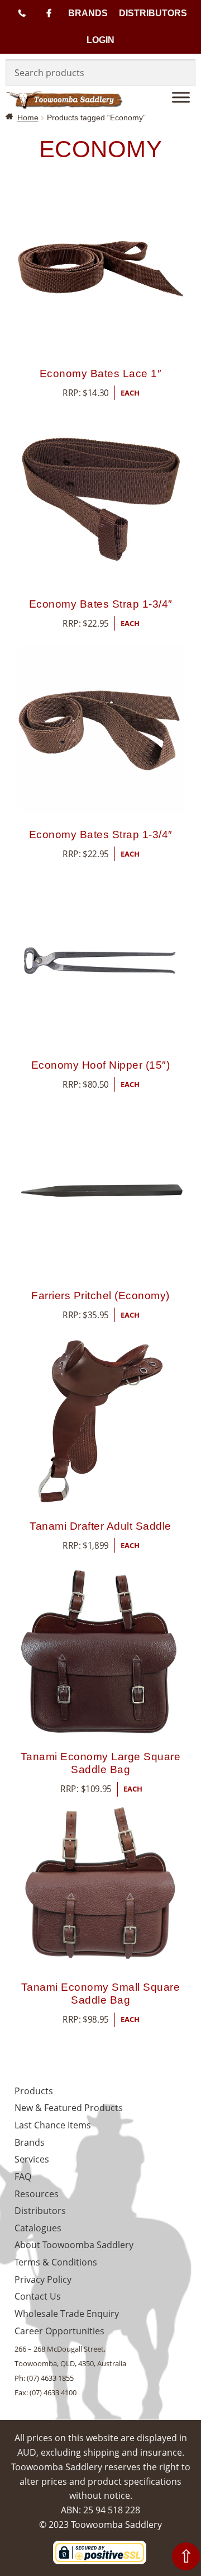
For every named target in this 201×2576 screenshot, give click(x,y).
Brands (88, 13)
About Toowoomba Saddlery (74, 2245)
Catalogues (38, 2228)
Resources (37, 2194)
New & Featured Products (69, 2108)
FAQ (23, 2177)
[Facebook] (49, 13)
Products (34, 2091)
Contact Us (38, 2296)
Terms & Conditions (56, 2262)
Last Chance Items (53, 2125)
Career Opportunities (59, 2331)
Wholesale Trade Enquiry (67, 2314)
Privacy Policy (43, 2279)
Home (28, 117)
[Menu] (181, 97)
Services (32, 2159)
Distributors (153, 13)
